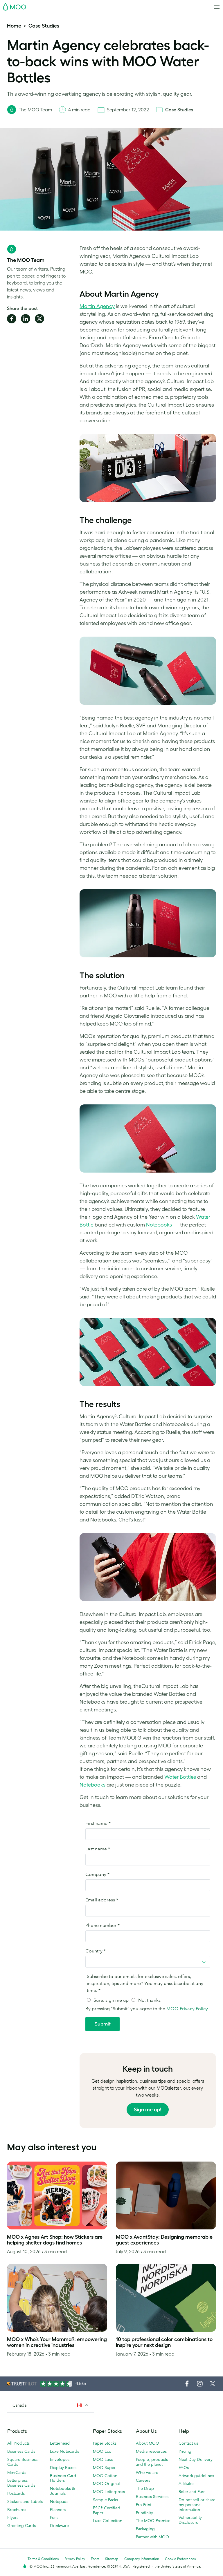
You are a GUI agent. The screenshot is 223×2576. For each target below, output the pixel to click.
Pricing (185, 2451)
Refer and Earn (192, 2492)
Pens (54, 2517)
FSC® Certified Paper (107, 2510)
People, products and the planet (152, 2462)
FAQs (184, 2468)
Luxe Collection (108, 2521)
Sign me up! (148, 2110)
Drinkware (59, 2526)
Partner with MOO (152, 2537)
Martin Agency (97, 306)
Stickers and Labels (25, 2501)
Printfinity (144, 2513)
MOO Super (104, 2468)
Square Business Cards (22, 2462)
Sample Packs (105, 2500)
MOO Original (106, 2483)
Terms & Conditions (43, 2559)
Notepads (59, 2501)
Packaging (145, 2529)
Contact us (188, 2443)
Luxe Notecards (64, 2451)
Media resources (151, 2451)
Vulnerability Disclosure (190, 2520)
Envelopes (60, 2459)
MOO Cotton (105, 2476)
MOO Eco (102, 2451)
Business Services (152, 2497)
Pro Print (144, 2505)
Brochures (17, 2510)
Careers (143, 2480)
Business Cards (21, 2451)
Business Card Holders (63, 2478)
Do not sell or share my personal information (197, 2505)
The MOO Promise (153, 2521)
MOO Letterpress (109, 2492)
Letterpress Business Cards (21, 2483)
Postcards (16, 2493)
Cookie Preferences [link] (180, 2559)
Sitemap (112, 2559)
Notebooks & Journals (62, 2491)
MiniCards (17, 2472)
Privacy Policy (75, 2559)
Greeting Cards (21, 2526)
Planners (58, 2510)
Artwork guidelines (196, 2476)
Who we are (147, 2472)
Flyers (13, 2517)
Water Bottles (180, 1777)
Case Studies (44, 26)
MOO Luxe (103, 2459)
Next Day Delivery (196, 2459)
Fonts (95, 2559)
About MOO (148, 2443)
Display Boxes (63, 2468)
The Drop (145, 2488)
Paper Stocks (105, 2443)
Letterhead (60, 2443)
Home (14, 26)
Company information (142, 2559)
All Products (18, 2443)
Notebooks (159, 1225)
